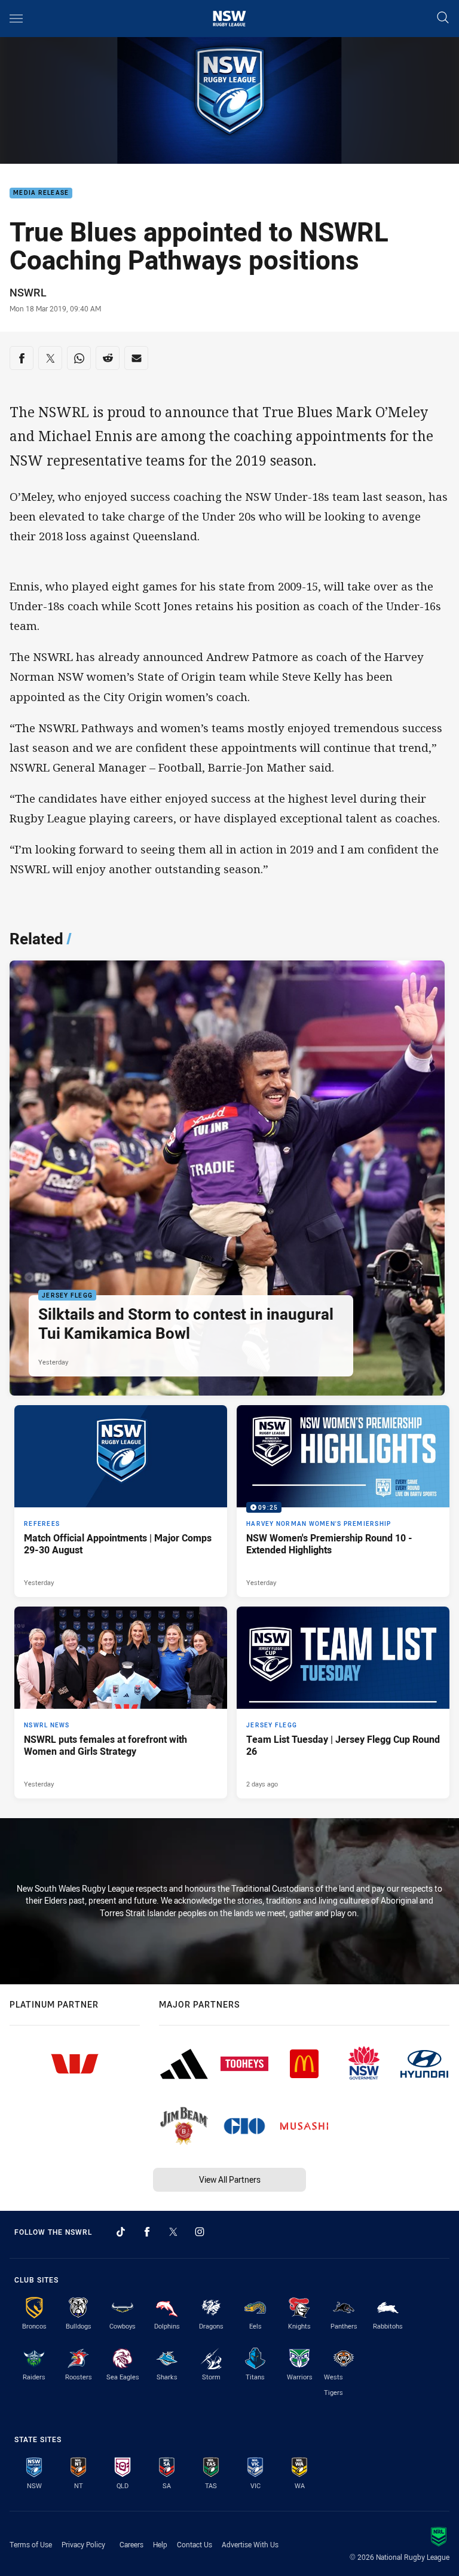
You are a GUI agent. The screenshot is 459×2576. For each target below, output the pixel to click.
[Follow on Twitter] (173, 2232)
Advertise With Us (250, 2544)
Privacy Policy (83, 2544)
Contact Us (195, 2544)
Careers (131, 2544)
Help (160, 2544)
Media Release (41, 193)
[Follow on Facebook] (147, 2232)
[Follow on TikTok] (121, 2232)
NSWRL (28, 292)
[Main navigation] (16, 19)
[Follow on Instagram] (200, 2232)
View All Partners (230, 2179)
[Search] (443, 18)
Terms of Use (31, 2544)
